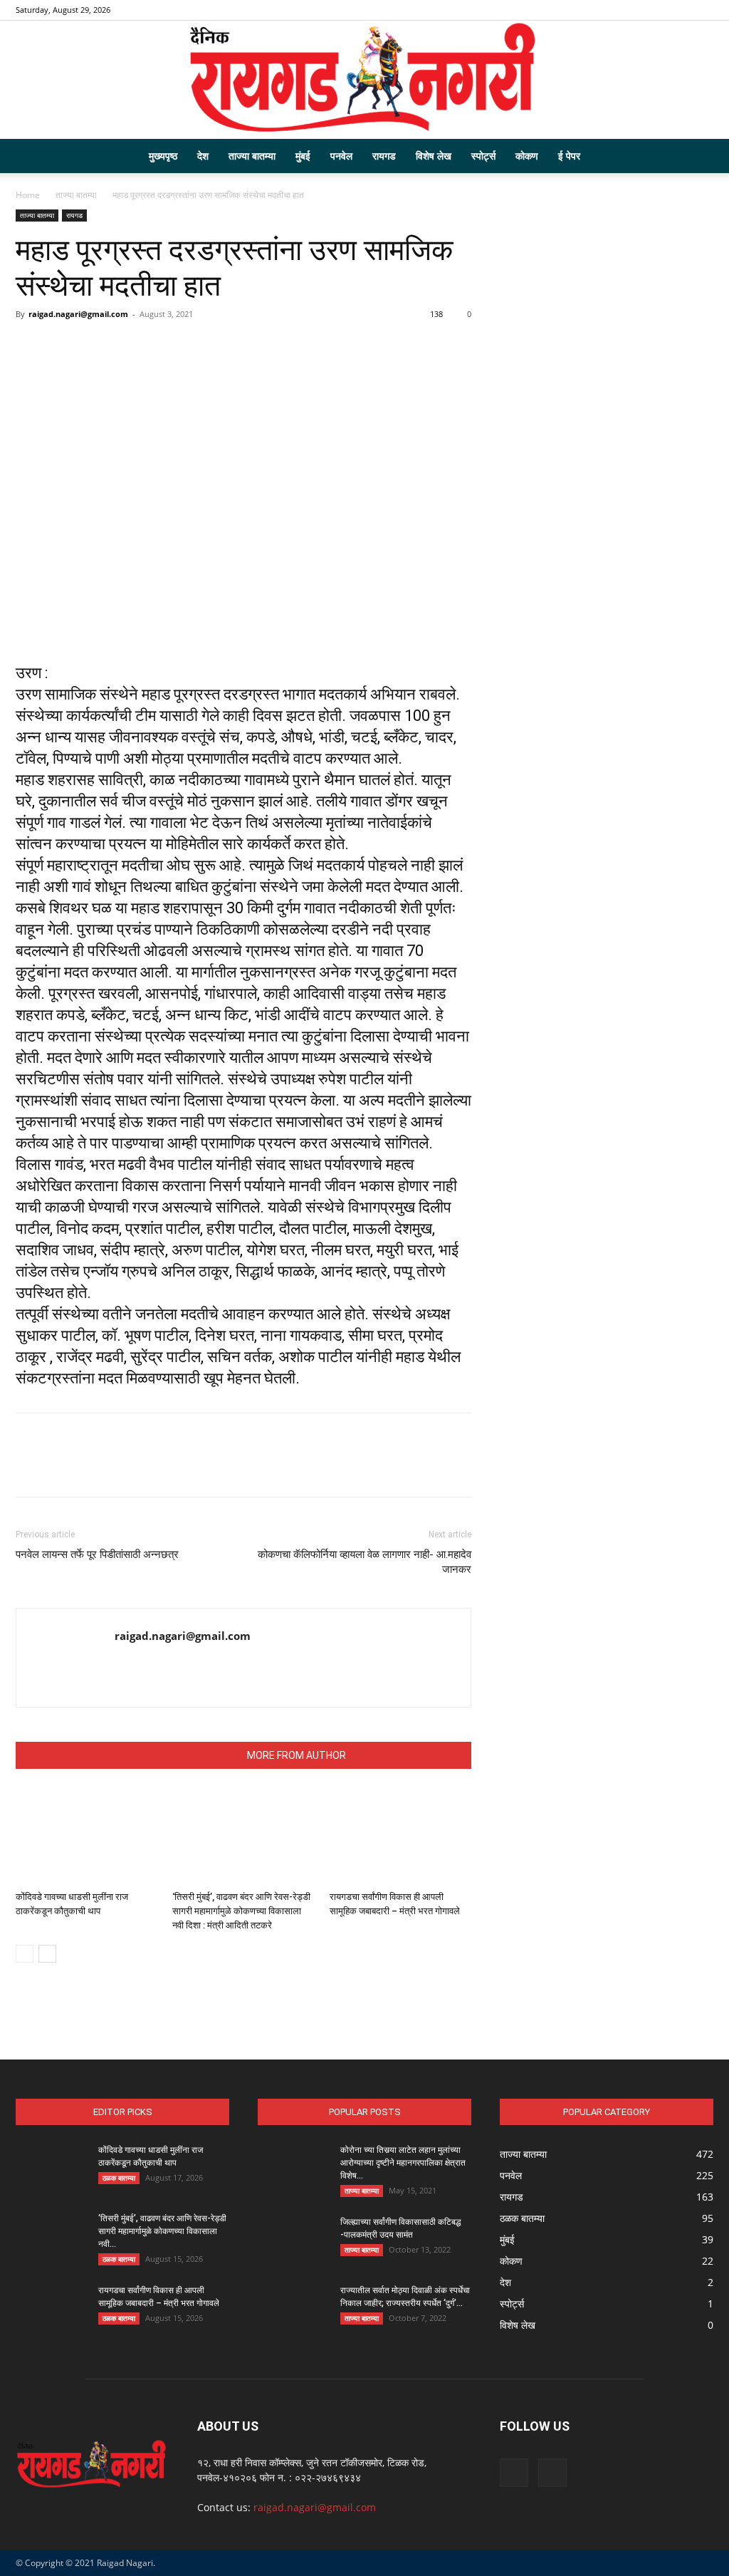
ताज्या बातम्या (252, 156)
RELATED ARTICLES (185, 1755)
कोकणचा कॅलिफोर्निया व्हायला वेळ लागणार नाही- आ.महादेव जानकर (364, 1562)
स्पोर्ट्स (483, 156)
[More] (374, 346)
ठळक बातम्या (119, 2178)
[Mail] (703, 10)
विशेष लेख (434, 156)
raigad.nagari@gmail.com (78, 314)
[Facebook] (679, 10)
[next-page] (47, 1954)
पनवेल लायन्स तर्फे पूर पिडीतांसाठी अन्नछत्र (97, 1554)
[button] (696, 157)
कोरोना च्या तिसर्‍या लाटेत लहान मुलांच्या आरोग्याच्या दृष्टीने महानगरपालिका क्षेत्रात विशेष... (403, 2163)
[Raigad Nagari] (364, 80)
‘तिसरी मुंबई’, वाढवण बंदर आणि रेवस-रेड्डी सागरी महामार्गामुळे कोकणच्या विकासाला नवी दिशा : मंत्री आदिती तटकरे (241, 1911)
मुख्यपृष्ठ (163, 156)
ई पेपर (569, 156)
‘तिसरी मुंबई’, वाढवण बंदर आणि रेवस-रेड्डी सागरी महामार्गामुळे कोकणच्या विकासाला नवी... (162, 2231)
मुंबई (303, 156)
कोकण (527, 156)
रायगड (384, 156)
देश (203, 156)
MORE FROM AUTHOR (297, 1755)
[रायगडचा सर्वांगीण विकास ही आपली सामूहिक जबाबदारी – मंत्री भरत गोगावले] (400, 1836)
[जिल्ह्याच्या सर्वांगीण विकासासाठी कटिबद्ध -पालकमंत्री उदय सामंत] (293, 2240)
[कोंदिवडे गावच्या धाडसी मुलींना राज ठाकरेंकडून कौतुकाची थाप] (86, 1836)
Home (28, 195)
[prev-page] (25, 1954)
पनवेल (341, 156)
